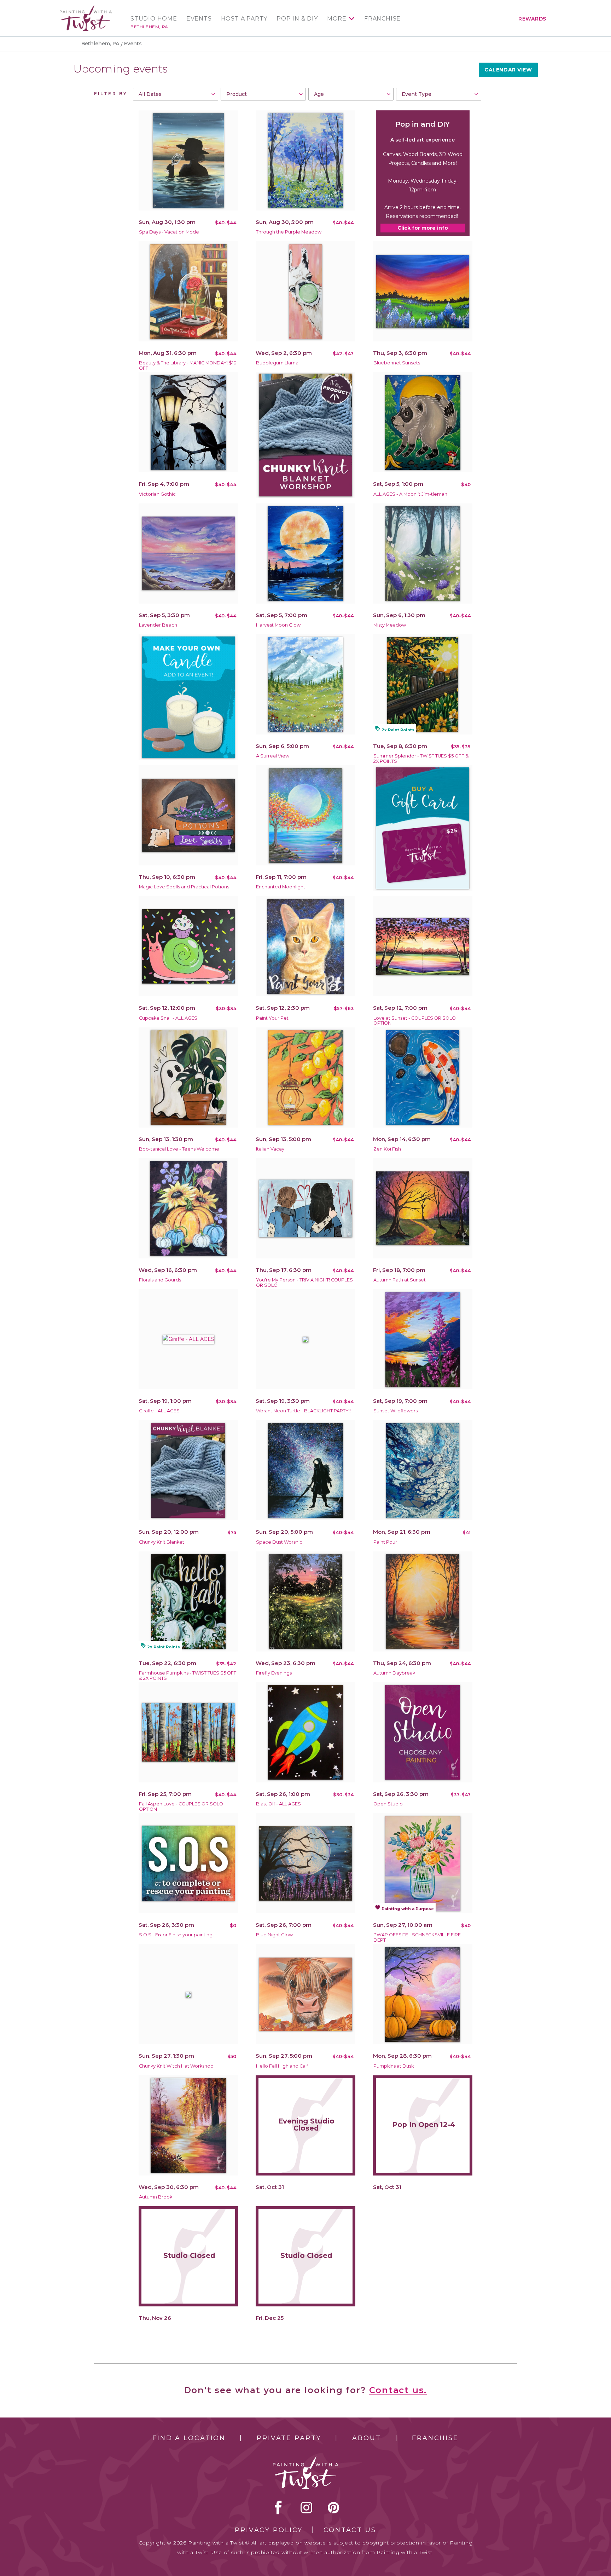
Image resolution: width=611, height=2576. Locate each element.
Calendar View (508, 70)
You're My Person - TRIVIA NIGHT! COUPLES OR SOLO (304, 1283)
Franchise (382, 19)
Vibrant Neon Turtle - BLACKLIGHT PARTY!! (303, 1411)
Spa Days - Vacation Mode (169, 232)
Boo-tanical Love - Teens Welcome (179, 1149)
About (366, 2438)
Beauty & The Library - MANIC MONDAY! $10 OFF (188, 365)
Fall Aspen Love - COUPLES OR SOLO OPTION (181, 1806)
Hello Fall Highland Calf (282, 2066)
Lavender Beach (158, 625)
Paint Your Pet (272, 1018)
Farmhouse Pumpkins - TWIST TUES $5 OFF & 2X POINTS (188, 1676)
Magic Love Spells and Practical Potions (184, 887)
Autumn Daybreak (394, 1673)
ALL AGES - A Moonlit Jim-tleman (410, 494)
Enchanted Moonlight (281, 887)
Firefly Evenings (274, 1673)
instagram (306, 2507)
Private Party (289, 2438)
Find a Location (189, 2438)
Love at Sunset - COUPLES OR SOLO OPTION (415, 1021)
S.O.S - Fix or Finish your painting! (176, 1935)
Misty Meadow (390, 625)
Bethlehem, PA (149, 27)
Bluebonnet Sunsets (397, 363)
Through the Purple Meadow (289, 232)
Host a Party (244, 19)
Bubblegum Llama (277, 363)
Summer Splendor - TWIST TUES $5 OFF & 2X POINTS (421, 759)
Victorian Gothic (157, 494)
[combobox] (176, 94)
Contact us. (398, 2390)
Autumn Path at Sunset (400, 1280)
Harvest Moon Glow (278, 625)
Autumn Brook (156, 2197)
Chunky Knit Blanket (162, 1542)
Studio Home (154, 19)
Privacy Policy (269, 2530)
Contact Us (350, 2530)
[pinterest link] (334, 2507)
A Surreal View (273, 756)
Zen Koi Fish (387, 1149)
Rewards (532, 19)
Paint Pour (385, 1542)
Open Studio (388, 1804)
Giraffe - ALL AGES (159, 1411)
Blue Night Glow (274, 1935)
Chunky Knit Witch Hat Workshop (176, 2066)
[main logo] (86, 8)
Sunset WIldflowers (395, 1411)
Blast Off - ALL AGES (278, 1804)
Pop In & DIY (297, 19)
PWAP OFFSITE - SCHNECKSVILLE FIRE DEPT (417, 1937)
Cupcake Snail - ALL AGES (168, 1018)
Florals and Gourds (160, 1280)
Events (199, 19)
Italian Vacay (270, 1149)
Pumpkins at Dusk (394, 2066)
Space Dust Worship (279, 1542)
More (337, 19)
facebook (278, 2507)
